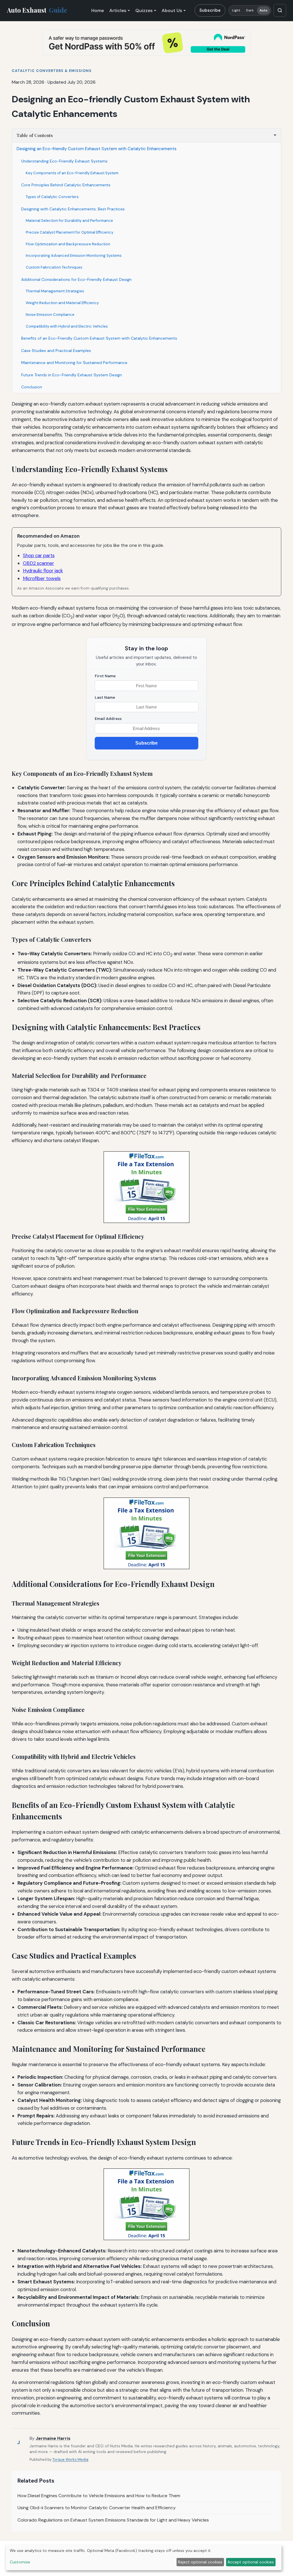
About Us (172, 10)
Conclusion (32, 387)
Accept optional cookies (251, 2562)
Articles (118, 10)
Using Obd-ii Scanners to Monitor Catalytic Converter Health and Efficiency (97, 2508)
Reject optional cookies (200, 2562)
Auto (264, 10)
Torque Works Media (70, 2459)
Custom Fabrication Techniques (54, 267)
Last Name (105, 697)
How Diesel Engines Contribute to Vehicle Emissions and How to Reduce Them (99, 2496)
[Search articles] (280, 10)
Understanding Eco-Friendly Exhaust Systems (64, 161)
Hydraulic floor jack (43, 571)
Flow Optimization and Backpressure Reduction (68, 244)
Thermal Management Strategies (55, 291)
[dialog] (144, 2558)
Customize (20, 2562)
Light (236, 10)
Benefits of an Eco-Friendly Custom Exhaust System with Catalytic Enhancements (99, 338)
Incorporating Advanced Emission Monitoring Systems (74, 256)
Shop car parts (39, 555)
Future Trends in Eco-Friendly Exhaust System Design (72, 375)
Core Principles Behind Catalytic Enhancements (66, 185)
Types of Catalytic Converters (52, 197)
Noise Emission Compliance (50, 315)
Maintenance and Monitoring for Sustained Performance (74, 363)
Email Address (108, 719)
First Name (105, 676)
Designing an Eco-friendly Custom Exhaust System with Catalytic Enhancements (97, 149)
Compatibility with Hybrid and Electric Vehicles (67, 326)
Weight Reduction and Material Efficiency (62, 303)
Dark (250, 10)
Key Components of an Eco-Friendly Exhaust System (72, 173)
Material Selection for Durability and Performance (69, 221)
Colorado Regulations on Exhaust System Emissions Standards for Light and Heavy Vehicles (113, 2520)
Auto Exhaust (37, 10)
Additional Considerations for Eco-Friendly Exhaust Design (76, 279)
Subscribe (210, 10)
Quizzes (144, 10)
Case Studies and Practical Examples (56, 351)
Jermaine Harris (53, 2438)
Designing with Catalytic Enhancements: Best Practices (73, 209)
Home (98, 10)
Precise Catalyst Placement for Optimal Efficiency (70, 232)
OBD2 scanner (38, 563)
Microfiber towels (42, 578)
